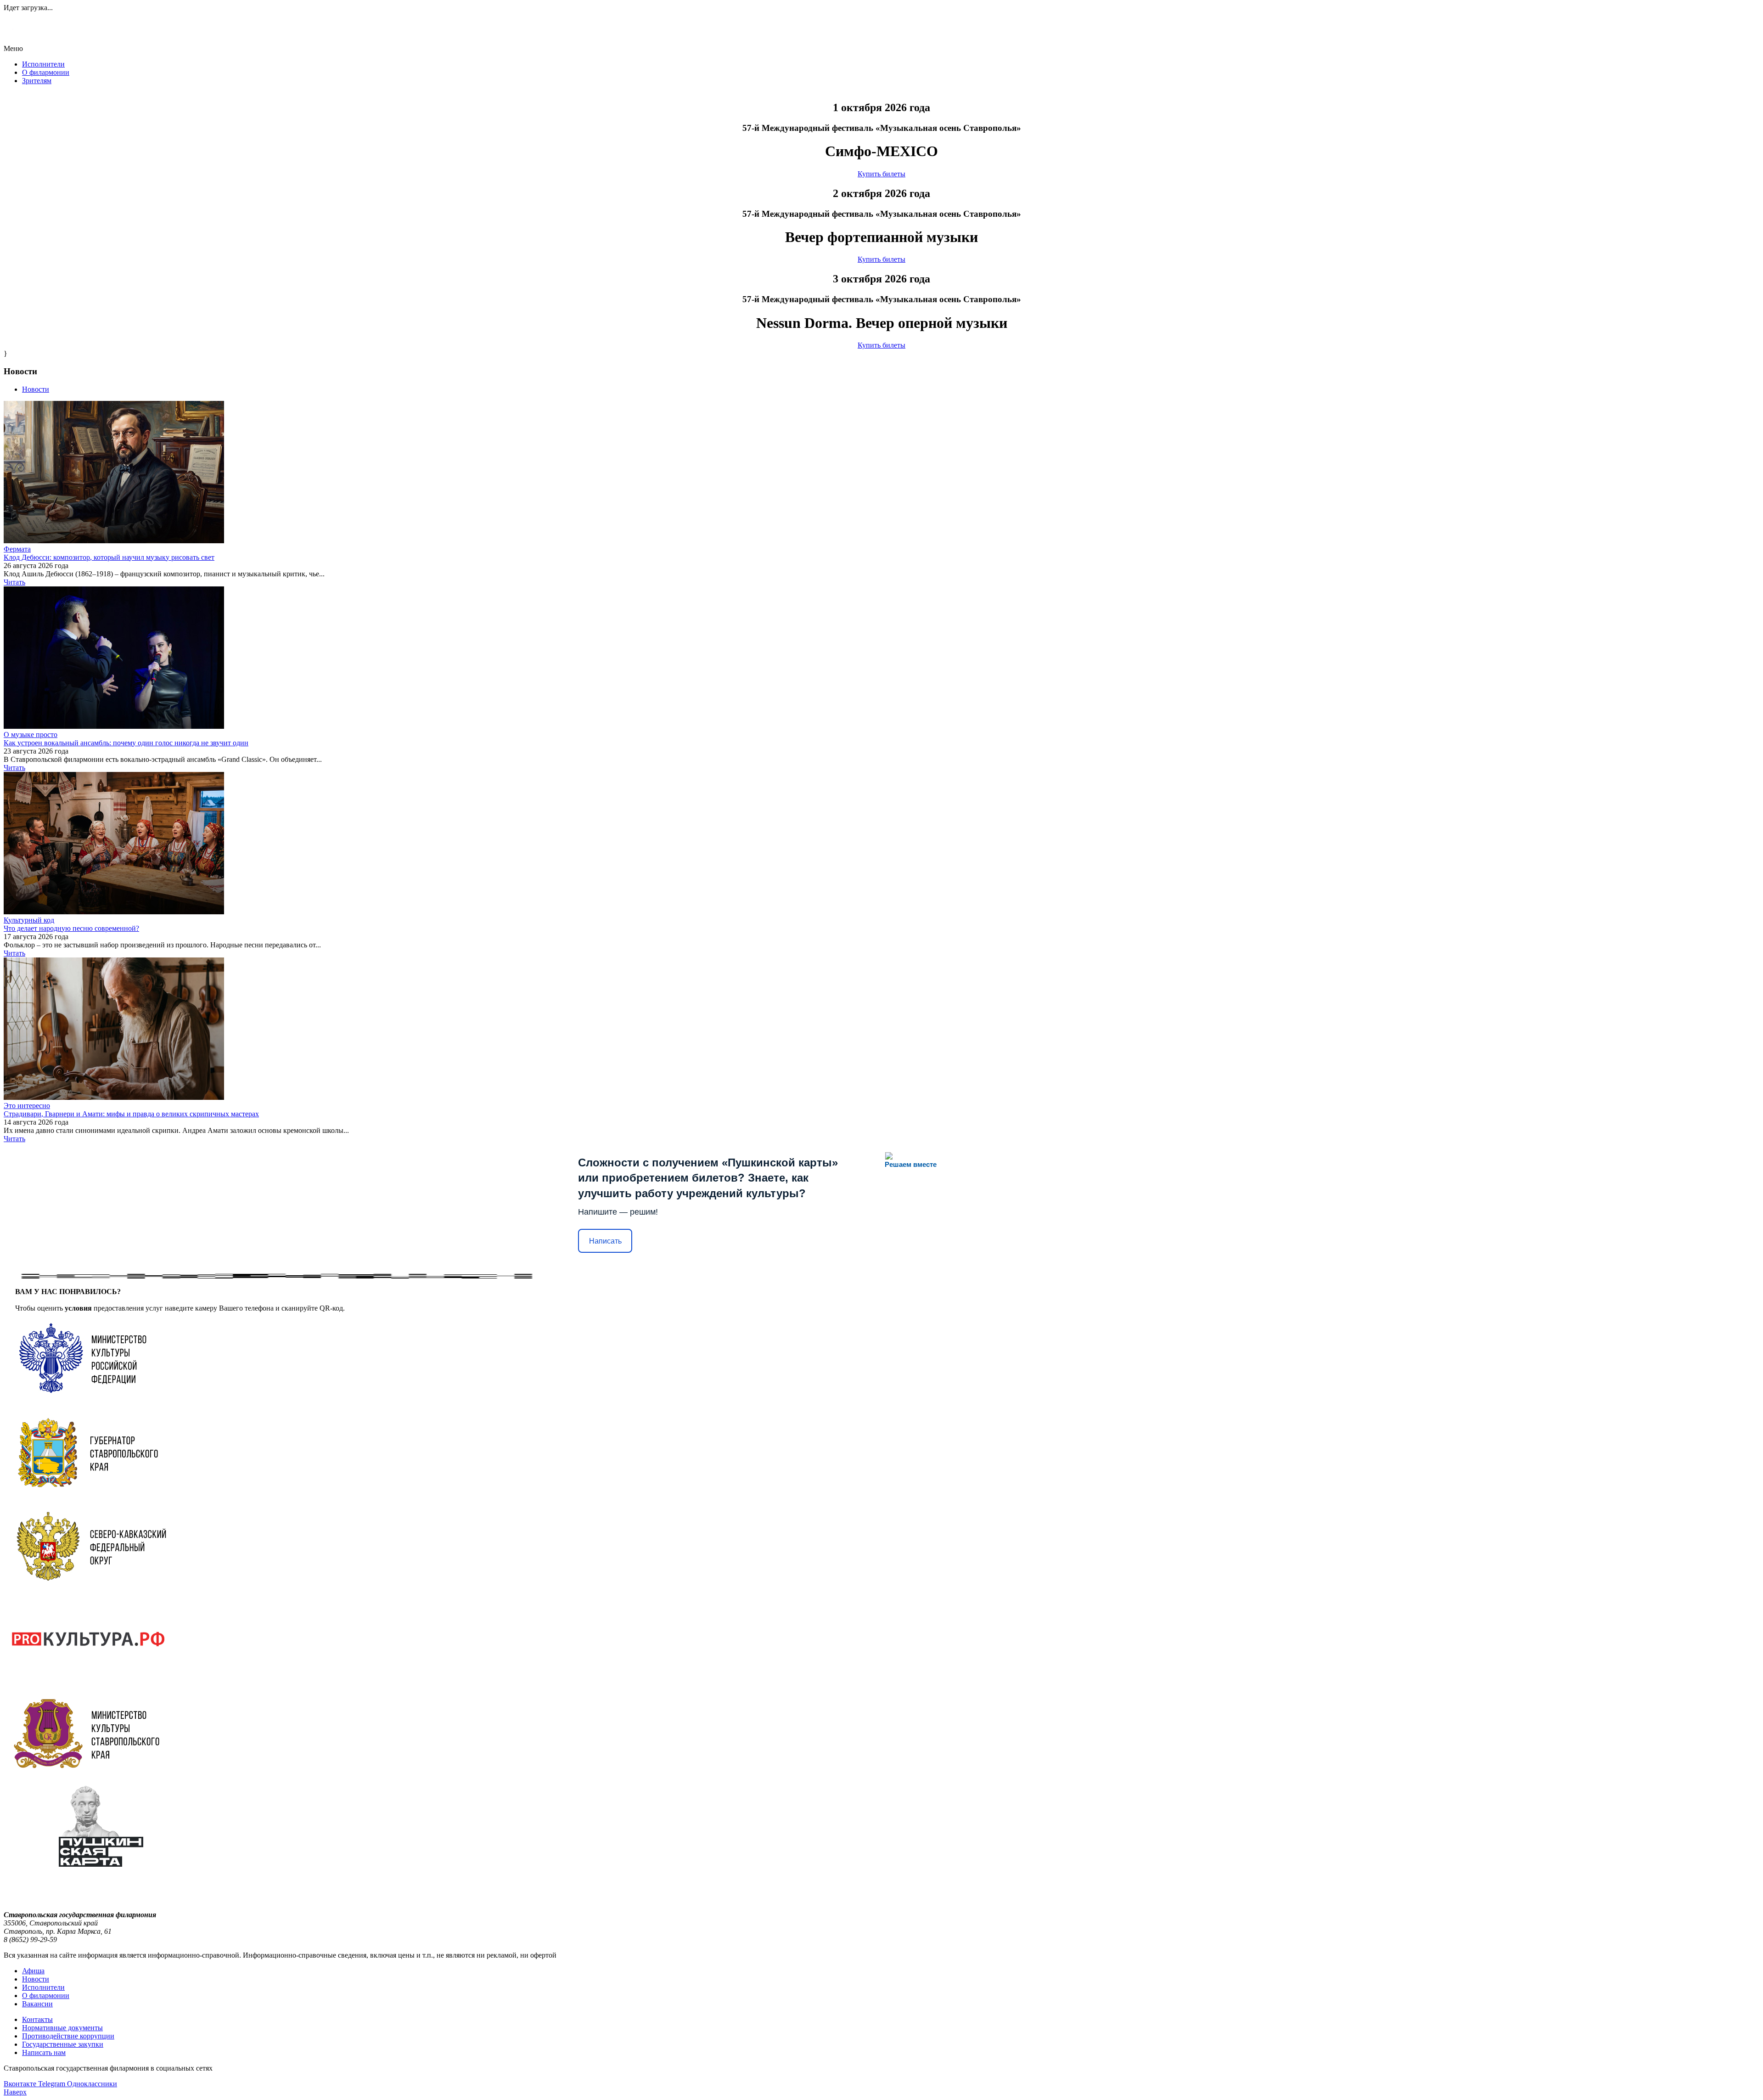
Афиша (33, 1971)
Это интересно (27, 1106)
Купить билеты (881, 174)
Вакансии (37, 2004)
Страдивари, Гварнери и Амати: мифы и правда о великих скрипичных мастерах (131, 1114)
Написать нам (44, 2052)
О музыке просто (31, 735)
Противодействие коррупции (68, 2036)
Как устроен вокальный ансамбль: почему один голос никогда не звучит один (126, 743)
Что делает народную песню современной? (71, 928)
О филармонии (46, 72)
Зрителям (37, 81)
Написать (605, 1241)
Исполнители (43, 64)
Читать (14, 582)
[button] (881, 49)
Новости (36, 1979)
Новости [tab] (36, 389)
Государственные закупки (63, 2044)
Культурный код (29, 920)
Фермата (17, 549)
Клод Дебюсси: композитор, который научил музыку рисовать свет (109, 557)
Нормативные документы (62, 2028)
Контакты (37, 2019)
